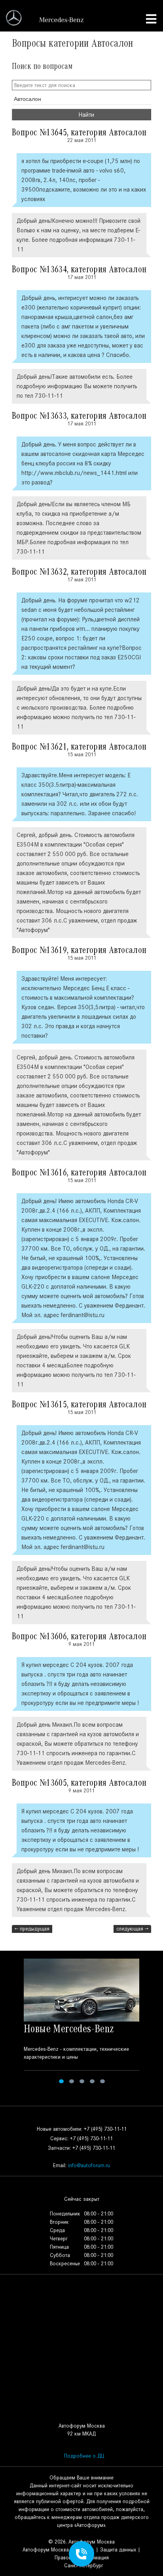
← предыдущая (32, 1929)
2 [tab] (72, 2081)
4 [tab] (92, 2081)
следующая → (132, 1929)
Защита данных (118, 2550)
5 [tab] (102, 2081)
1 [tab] (61, 2081)
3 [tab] (82, 2081)
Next (152, 2022)
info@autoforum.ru (89, 2165)
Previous (11, 2022)
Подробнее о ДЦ (84, 2456)
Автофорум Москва (46, 2550)
